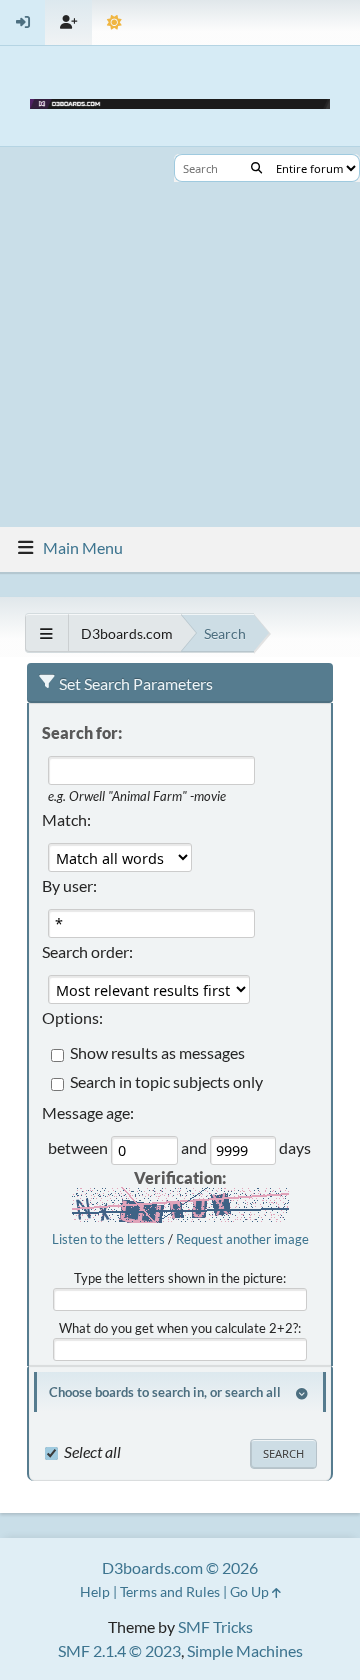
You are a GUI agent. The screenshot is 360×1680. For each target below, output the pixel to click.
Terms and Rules (170, 1591)
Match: (66, 819)
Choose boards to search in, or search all (165, 1392)
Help (95, 1591)
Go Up (251, 1591)
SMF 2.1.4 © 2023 (119, 1650)
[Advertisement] (180, 337)
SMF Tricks (215, 1626)
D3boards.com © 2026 (180, 1567)
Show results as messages (157, 1053)
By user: (69, 885)
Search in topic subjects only (166, 1082)
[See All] (46, 633)
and (195, 1148)
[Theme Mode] (114, 22)
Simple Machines (245, 1650)
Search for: (82, 732)
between (79, 1148)
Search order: (87, 951)
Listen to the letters (108, 1239)
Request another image (242, 1239)
